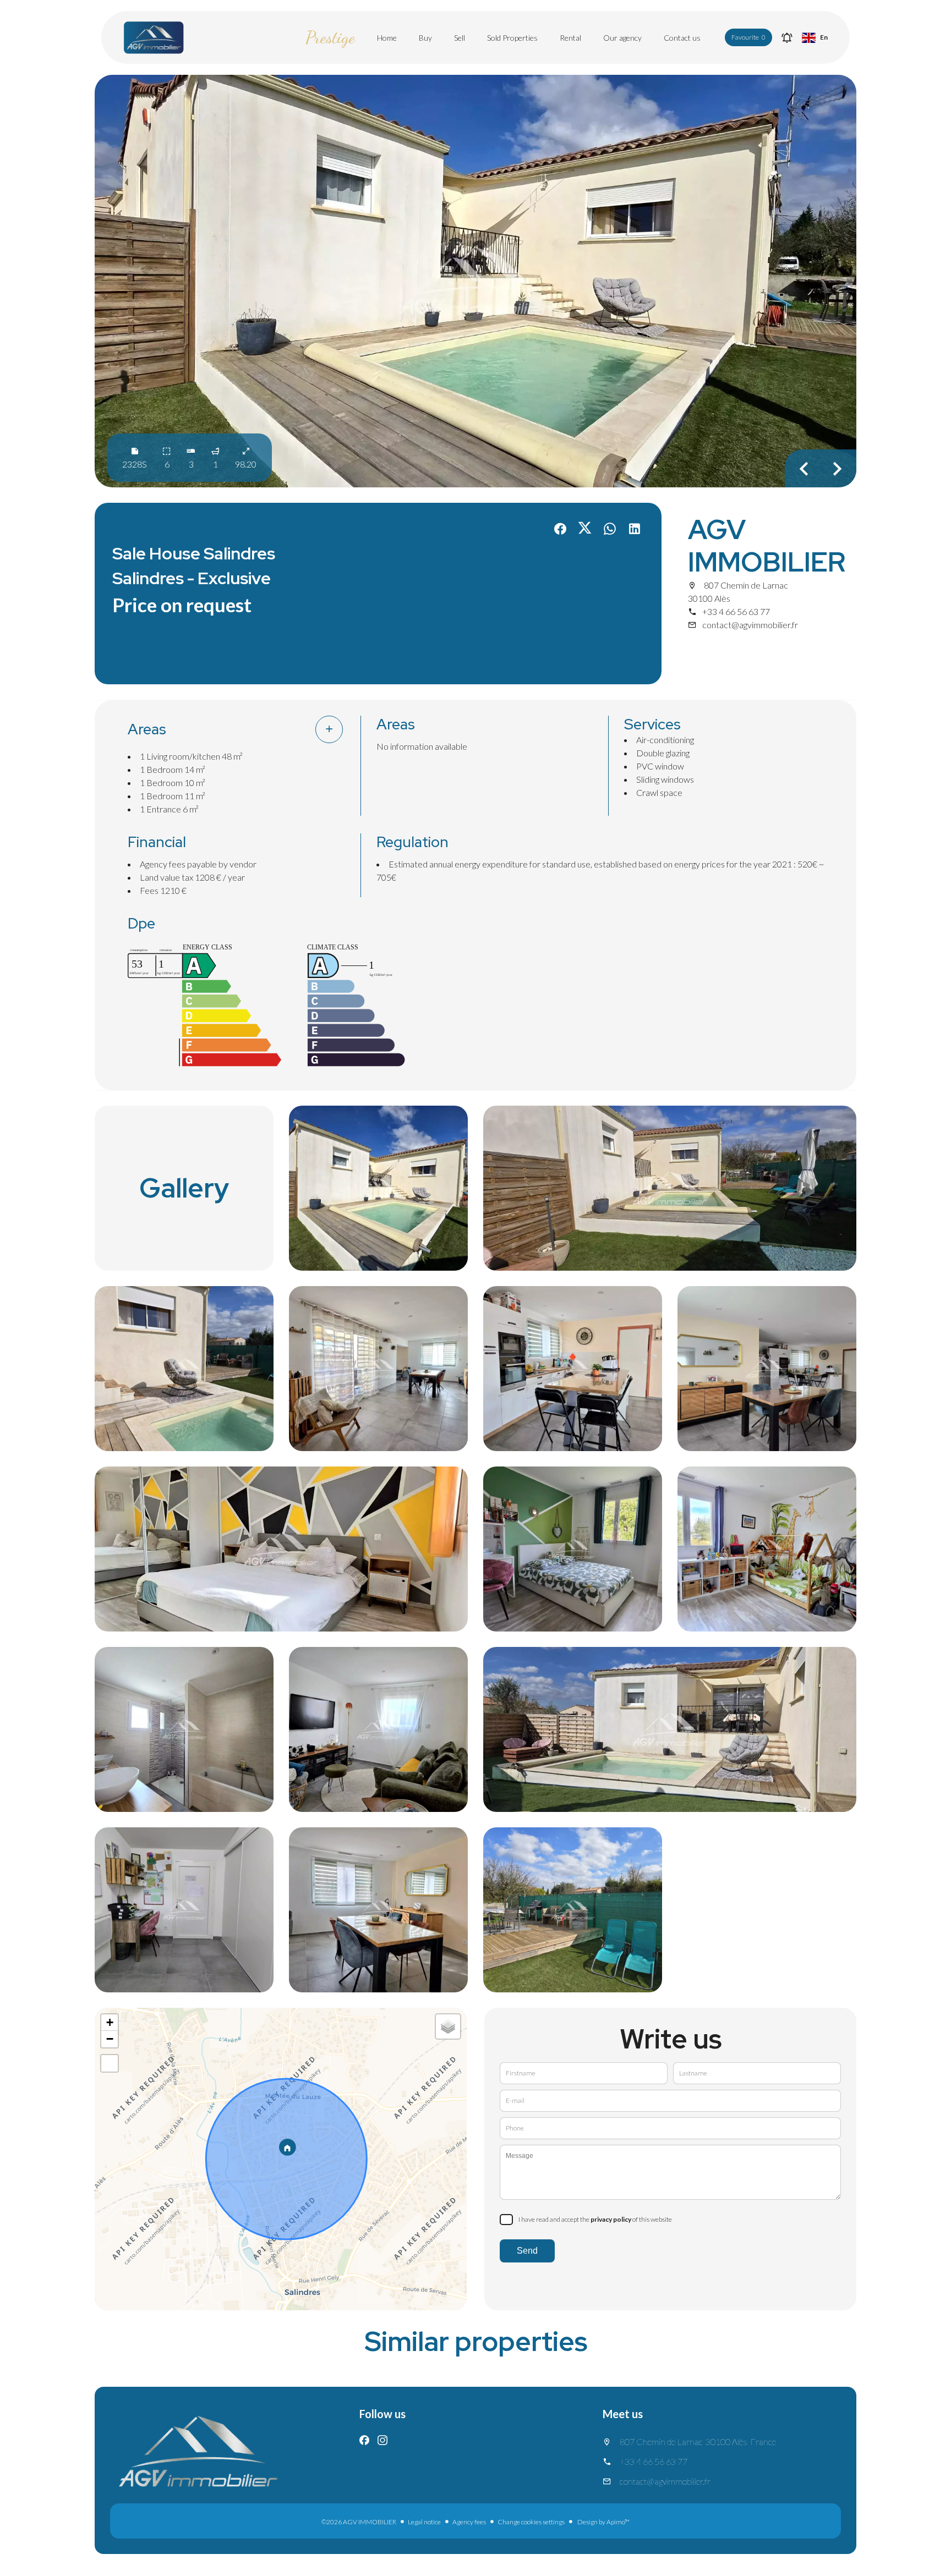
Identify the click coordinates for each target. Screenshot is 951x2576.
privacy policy (611, 2219)
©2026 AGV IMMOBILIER (359, 2522)
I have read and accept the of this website (595, 2219)
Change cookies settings (531, 2522)
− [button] (110, 2039)
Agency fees (469, 2522)
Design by (603, 2522)
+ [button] (110, 2022)
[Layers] (448, 2026)
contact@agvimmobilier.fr (750, 625)
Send (527, 2251)
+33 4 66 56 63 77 (736, 611)
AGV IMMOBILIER (767, 546)
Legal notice (424, 2522)
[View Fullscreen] (110, 2063)
